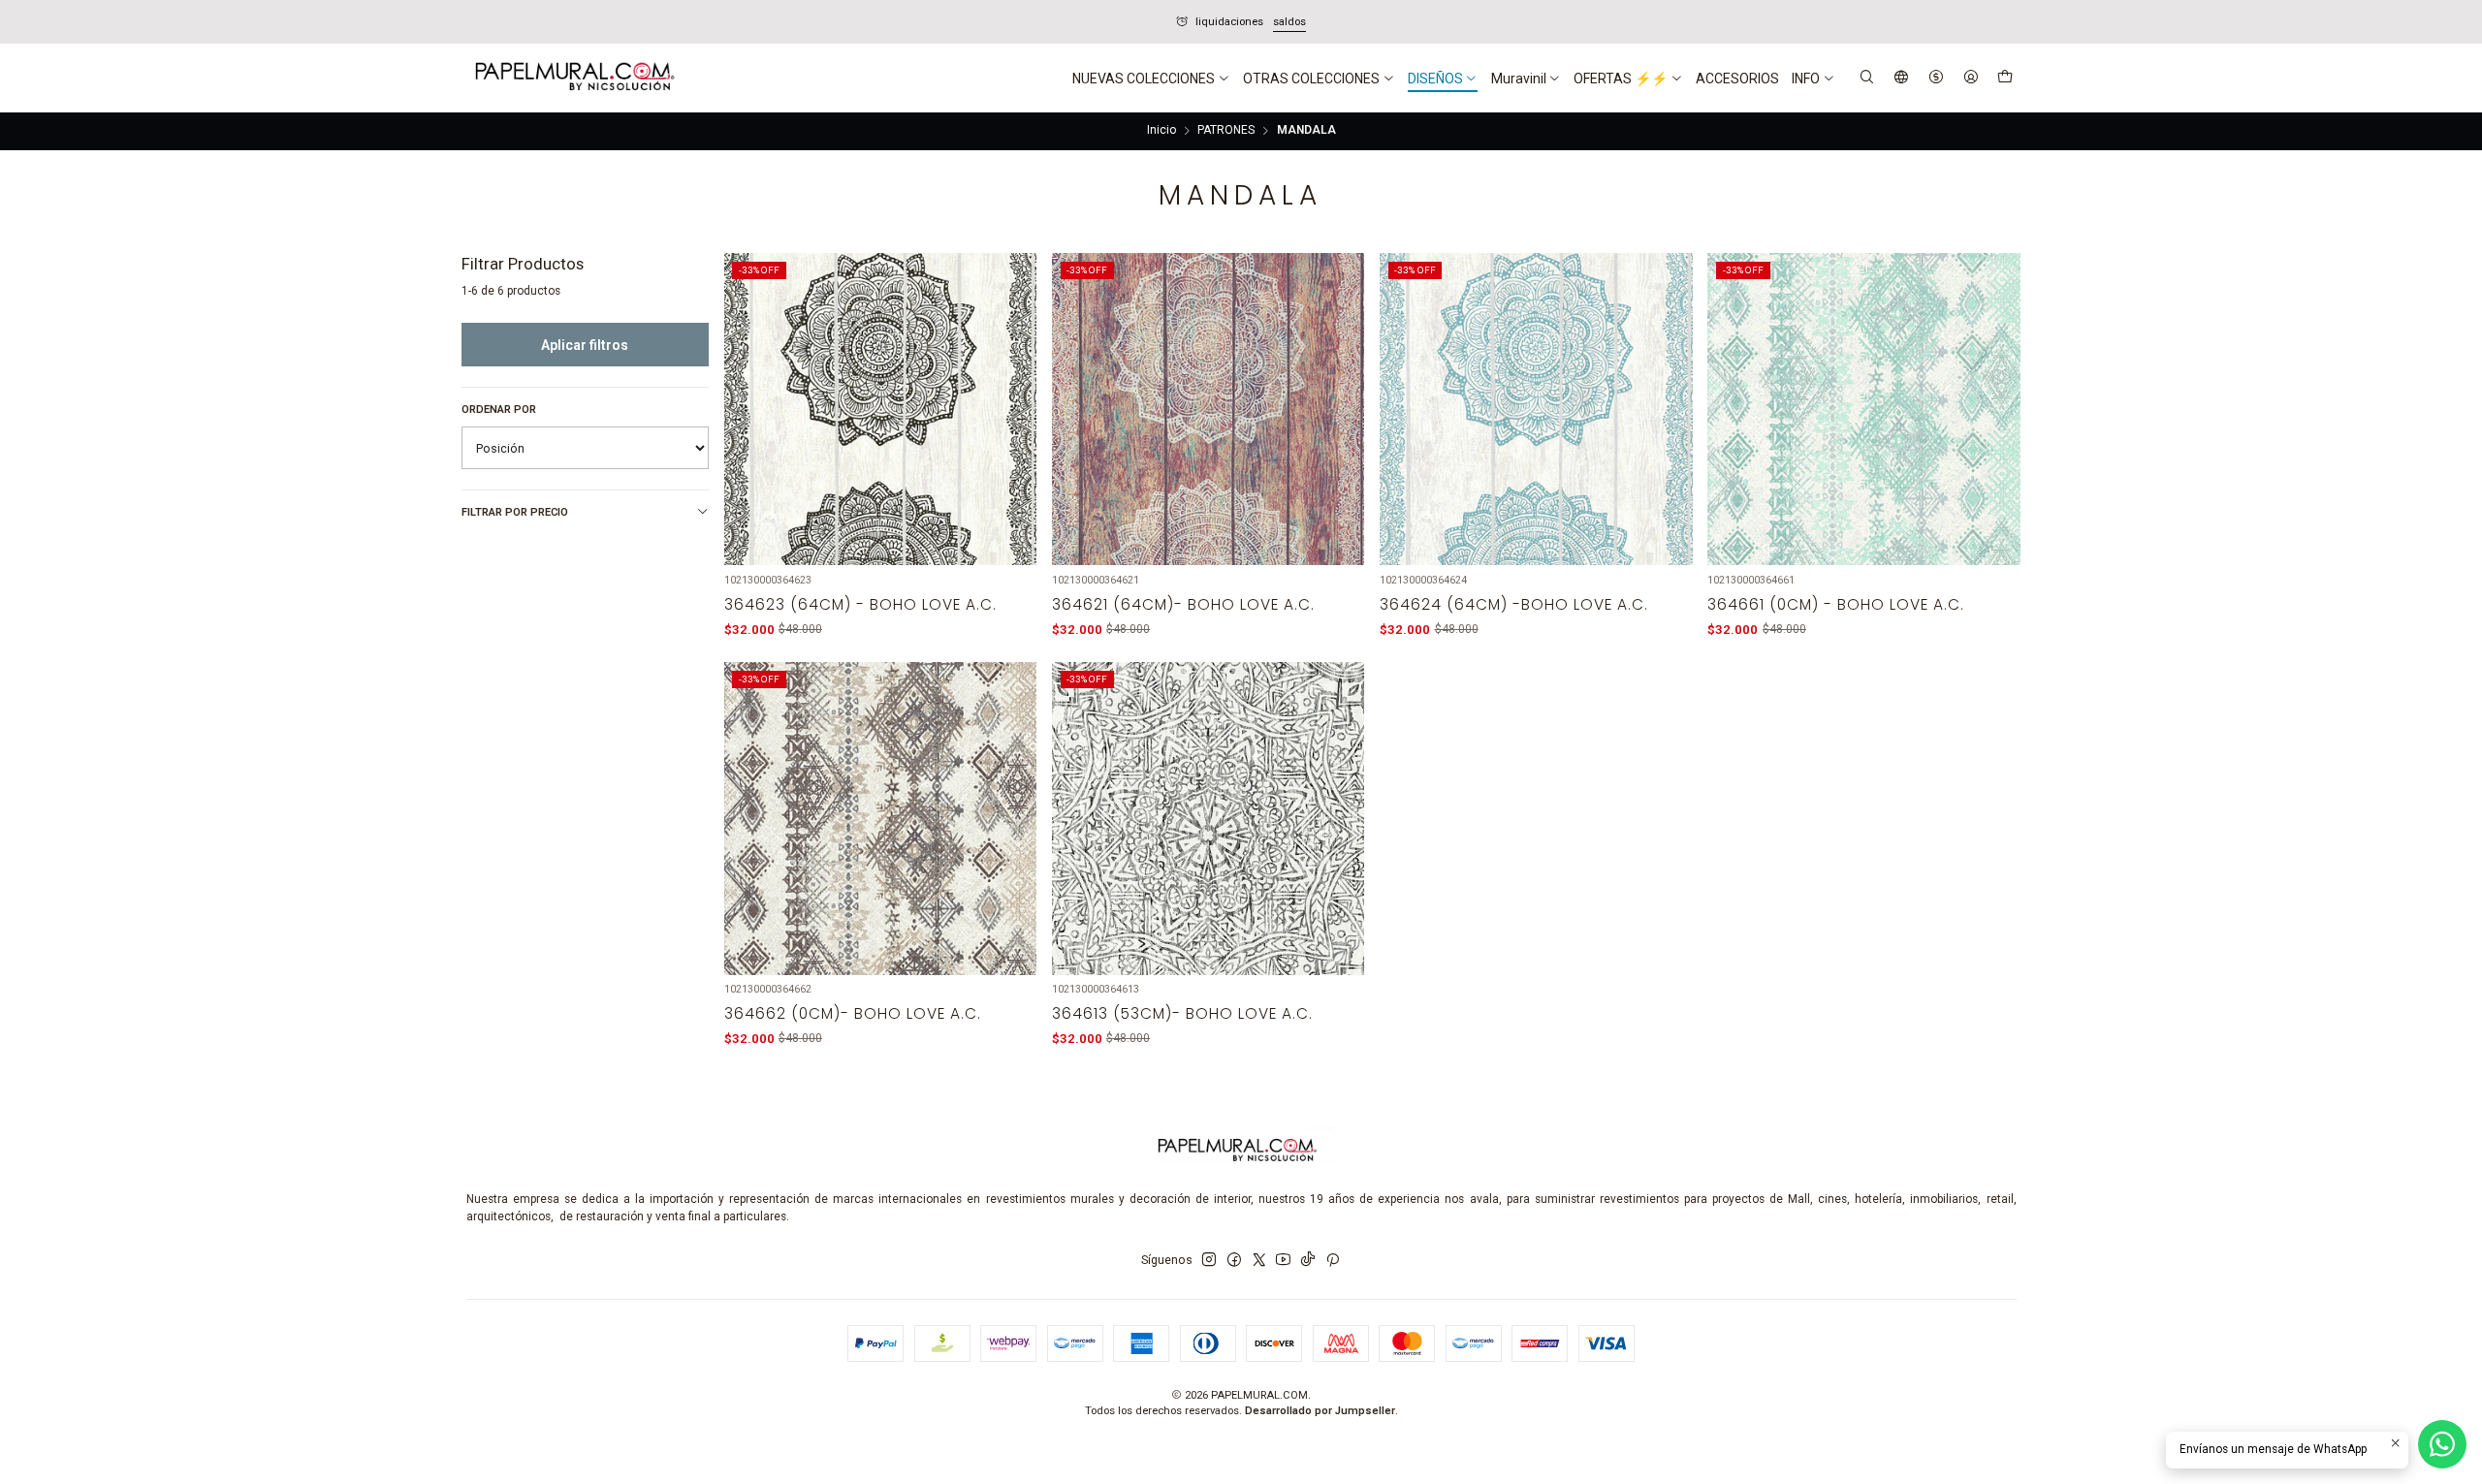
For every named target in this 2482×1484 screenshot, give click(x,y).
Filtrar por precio (515, 512)
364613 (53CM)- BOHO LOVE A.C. (1182, 1013)
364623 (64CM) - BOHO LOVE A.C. (860, 604)
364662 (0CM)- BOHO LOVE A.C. (853, 1013)
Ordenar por (499, 410)
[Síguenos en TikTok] (1308, 1260)
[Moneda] (1936, 78)
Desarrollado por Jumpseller (1320, 1411)
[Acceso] (1971, 78)
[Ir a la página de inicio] (573, 79)
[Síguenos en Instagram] (1209, 1260)
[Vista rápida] (1011, 430)
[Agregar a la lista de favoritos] (1011, 388)
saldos (655, 22)
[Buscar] (1867, 78)
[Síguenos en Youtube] (1283, 1260)
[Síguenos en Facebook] (1234, 1260)
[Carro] (2005, 79)
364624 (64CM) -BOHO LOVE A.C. (1514, 604)
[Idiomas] (1902, 78)
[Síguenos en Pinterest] (1333, 1260)
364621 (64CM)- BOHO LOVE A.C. (1183, 604)
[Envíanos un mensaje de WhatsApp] (2442, 1444)
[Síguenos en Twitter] (1259, 1260)
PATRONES (1226, 131)
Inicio (1161, 131)
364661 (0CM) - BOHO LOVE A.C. (1836, 604)
